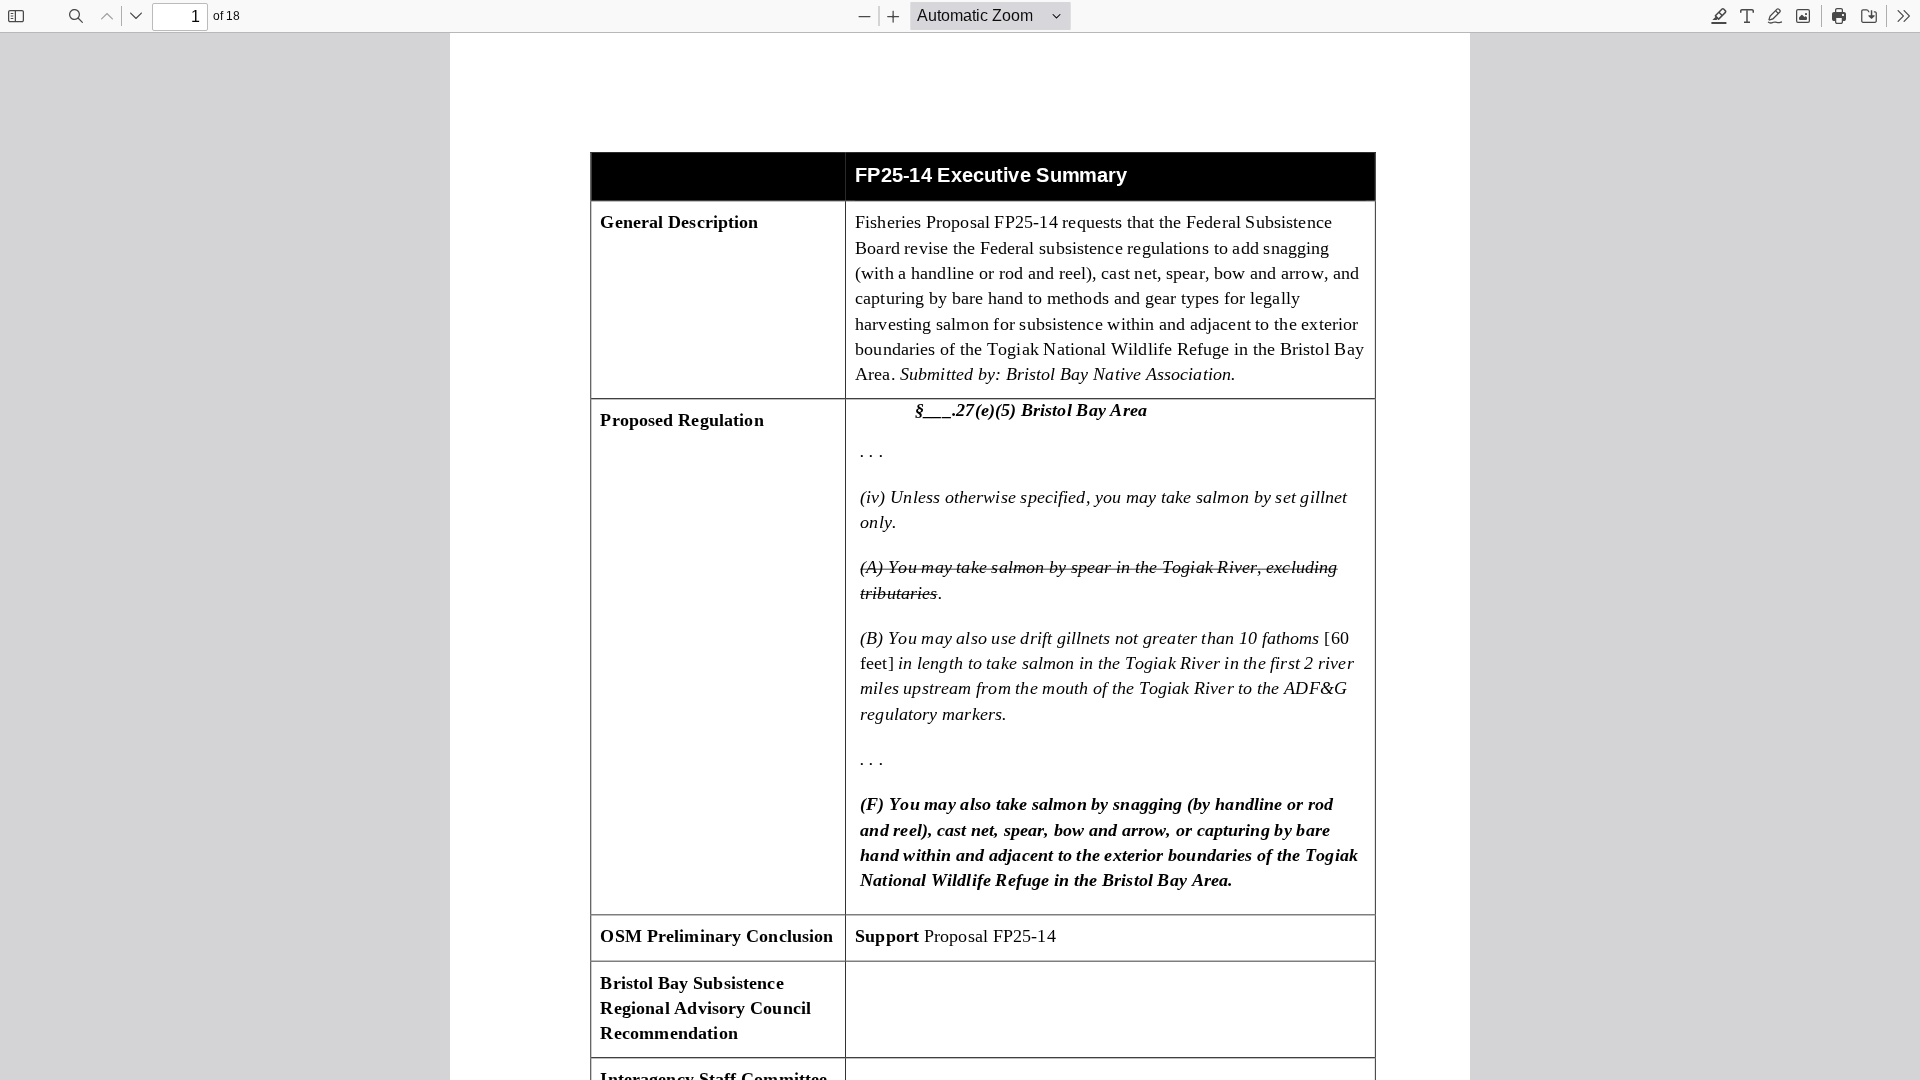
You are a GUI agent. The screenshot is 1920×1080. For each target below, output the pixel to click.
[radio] (1719, 16)
